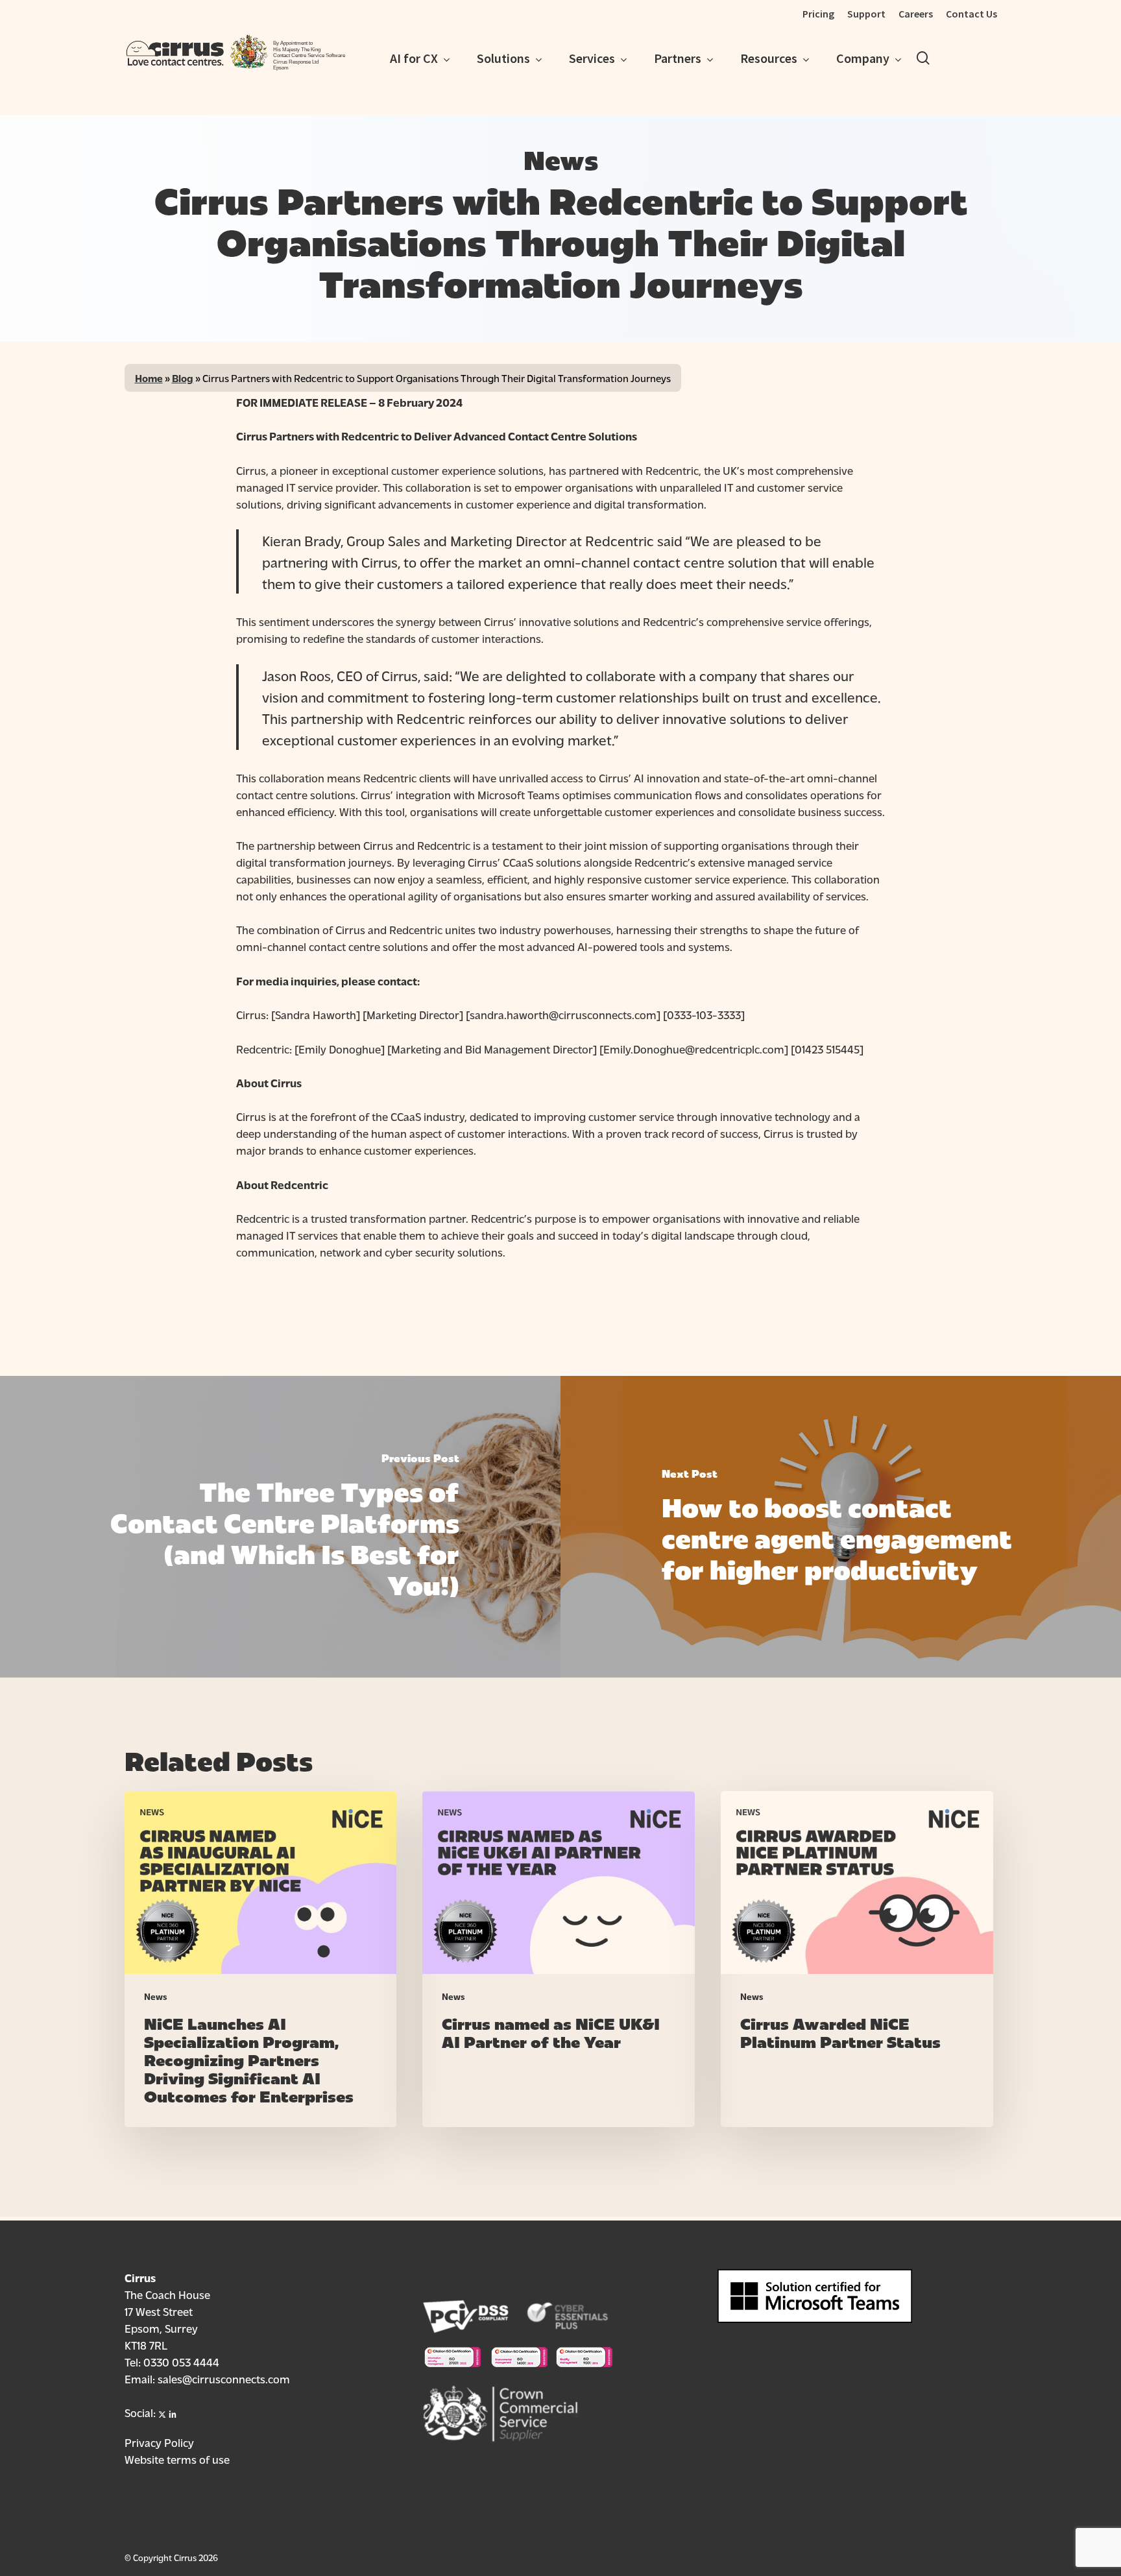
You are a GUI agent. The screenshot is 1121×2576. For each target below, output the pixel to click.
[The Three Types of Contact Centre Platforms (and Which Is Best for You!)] (280, 1526)
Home (149, 378)
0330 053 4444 (181, 2362)
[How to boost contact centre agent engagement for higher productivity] (841, 1526)
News (156, 1996)
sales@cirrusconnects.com (224, 2378)
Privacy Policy (159, 2442)
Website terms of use (177, 2459)
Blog (183, 378)
